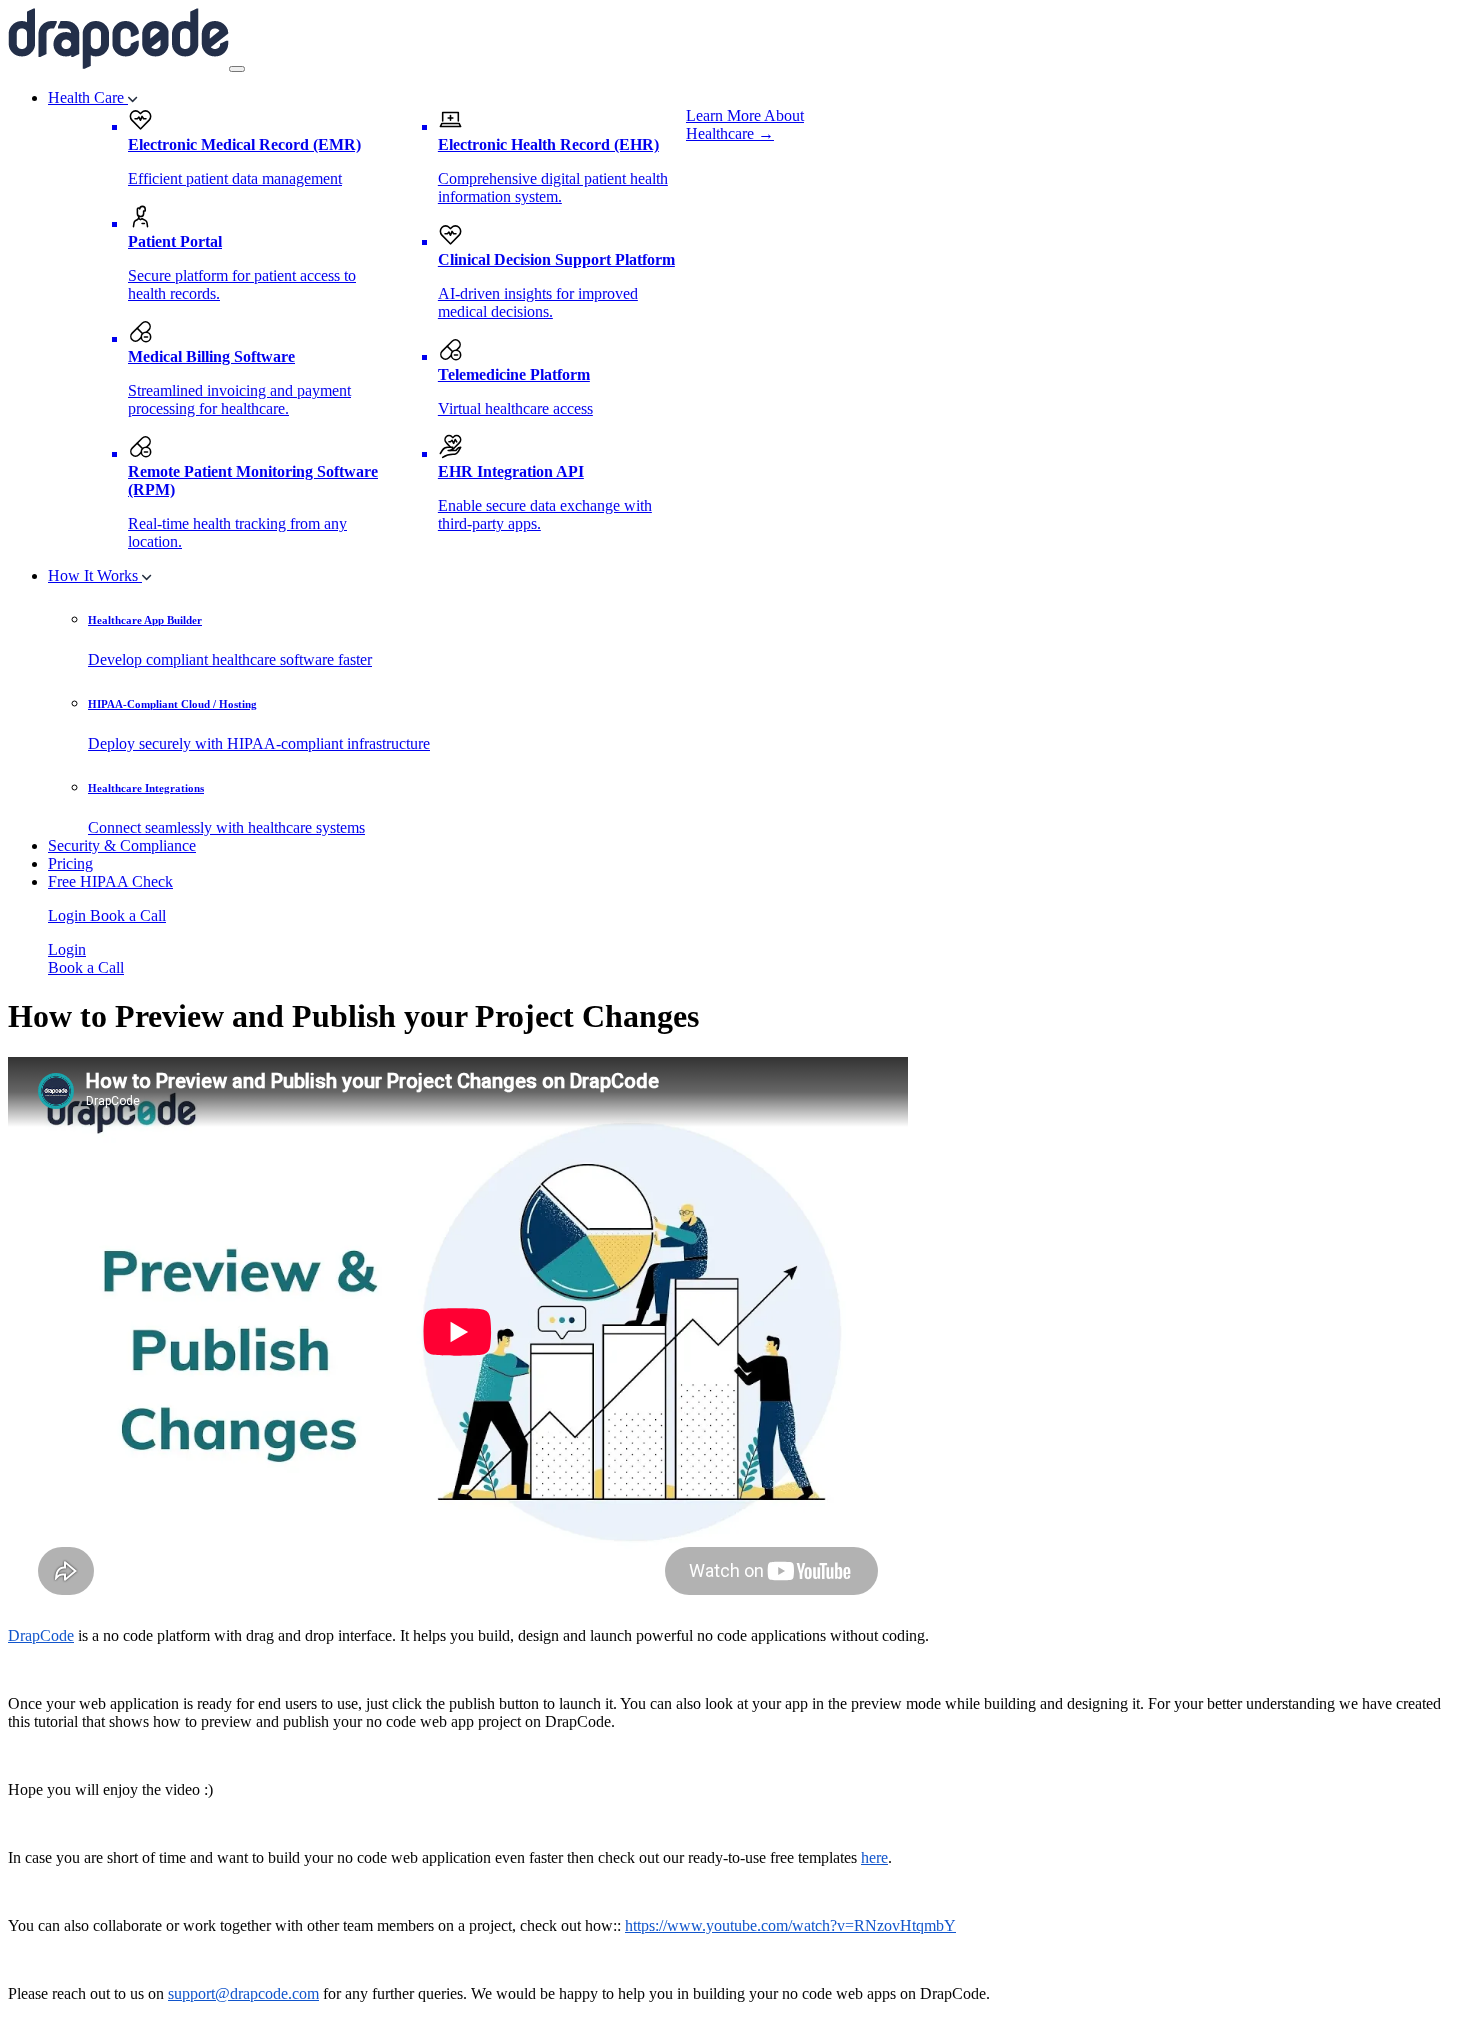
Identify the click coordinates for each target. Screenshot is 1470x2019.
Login (69, 915)
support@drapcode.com (243, 1993)
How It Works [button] (95, 575)
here (874, 1857)
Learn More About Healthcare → (745, 124)
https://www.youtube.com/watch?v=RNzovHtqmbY (790, 1925)
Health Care (88, 97)
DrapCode (41, 1635)
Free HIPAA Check (110, 881)
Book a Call (128, 915)
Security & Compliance (122, 845)
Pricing (70, 863)
